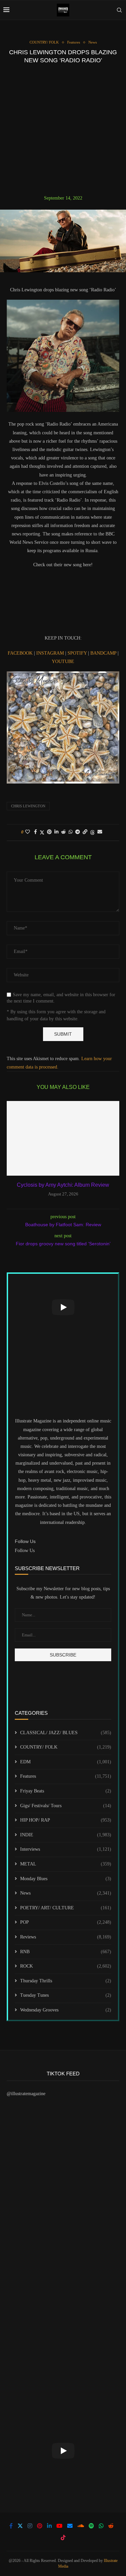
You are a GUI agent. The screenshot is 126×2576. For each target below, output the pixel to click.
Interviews (66, 1849)
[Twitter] (20, 2526)
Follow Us (25, 1551)
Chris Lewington (28, 806)
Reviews (66, 1937)
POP (66, 1922)
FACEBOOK (21, 653)
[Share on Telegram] (78, 832)
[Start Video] (63, 1307)
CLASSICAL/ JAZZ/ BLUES (66, 1733)
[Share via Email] (100, 832)
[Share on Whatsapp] (71, 832)
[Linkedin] (49, 2526)
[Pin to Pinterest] (49, 832)
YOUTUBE (63, 661)
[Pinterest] (40, 2526)
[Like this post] (28, 832)
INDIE (66, 1835)
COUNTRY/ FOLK (66, 1747)
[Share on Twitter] (42, 832)
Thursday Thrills (66, 1981)
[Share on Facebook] (35, 832)
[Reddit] (111, 2526)
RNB (66, 1952)
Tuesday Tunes (66, 1995)
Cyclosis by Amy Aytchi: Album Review (63, 1185)
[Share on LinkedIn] (56, 832)
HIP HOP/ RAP (66, 1820)
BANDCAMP (103, 653)
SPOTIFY (78, 653)
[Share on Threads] (92, 832)
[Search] (119, 10)
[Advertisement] (63, 129)
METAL (66, 1864)
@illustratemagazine (26, 2094)
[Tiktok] (63, 2537)
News (66, 1893)
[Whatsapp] (101, 2526)
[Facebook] (11, 2526)
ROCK (66, 1966)
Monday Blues (66, 1879)
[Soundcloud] (81, 2526)
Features (66, 1776)
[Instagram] (30, 2526)
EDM (66, 1762)
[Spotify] (91, 2526)
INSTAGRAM (51, 653)
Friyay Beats (66, 1791)
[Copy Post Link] (85, 832)
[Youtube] (59, 2526)
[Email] (70, 2526)
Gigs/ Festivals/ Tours (66, 1806)
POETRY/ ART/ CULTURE (66, 1908)
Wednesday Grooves (66, 2010)
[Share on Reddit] (64, 832)
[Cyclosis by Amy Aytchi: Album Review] (63, 1138)
